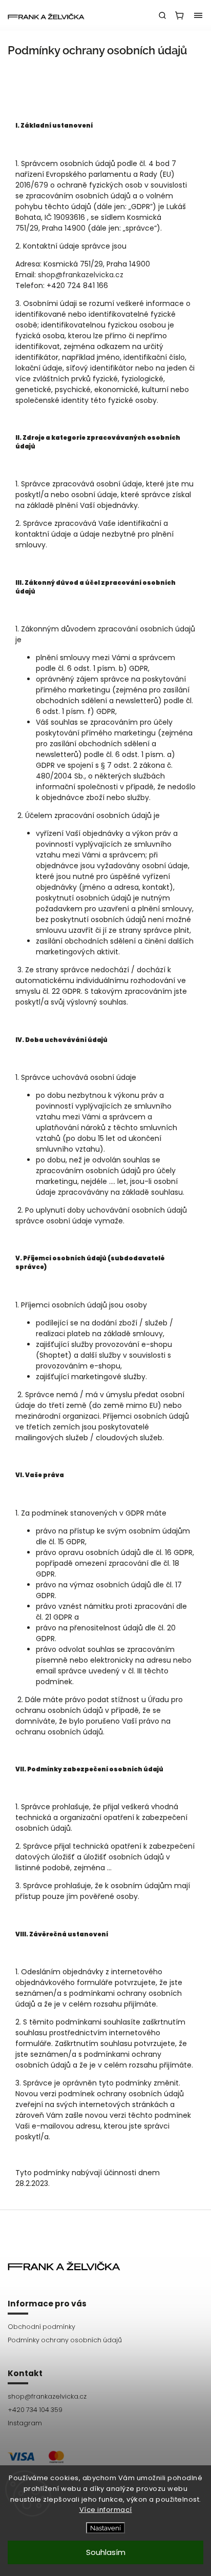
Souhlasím (106, 2552)
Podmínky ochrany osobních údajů (65, 2340)
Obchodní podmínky (41, 2327)
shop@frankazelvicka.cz (81, 275)
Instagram (25, 2423)
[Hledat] (162, 15)
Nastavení (105, 2528)
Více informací (106, 2510)
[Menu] (198, 15)
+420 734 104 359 (35, 2410)
